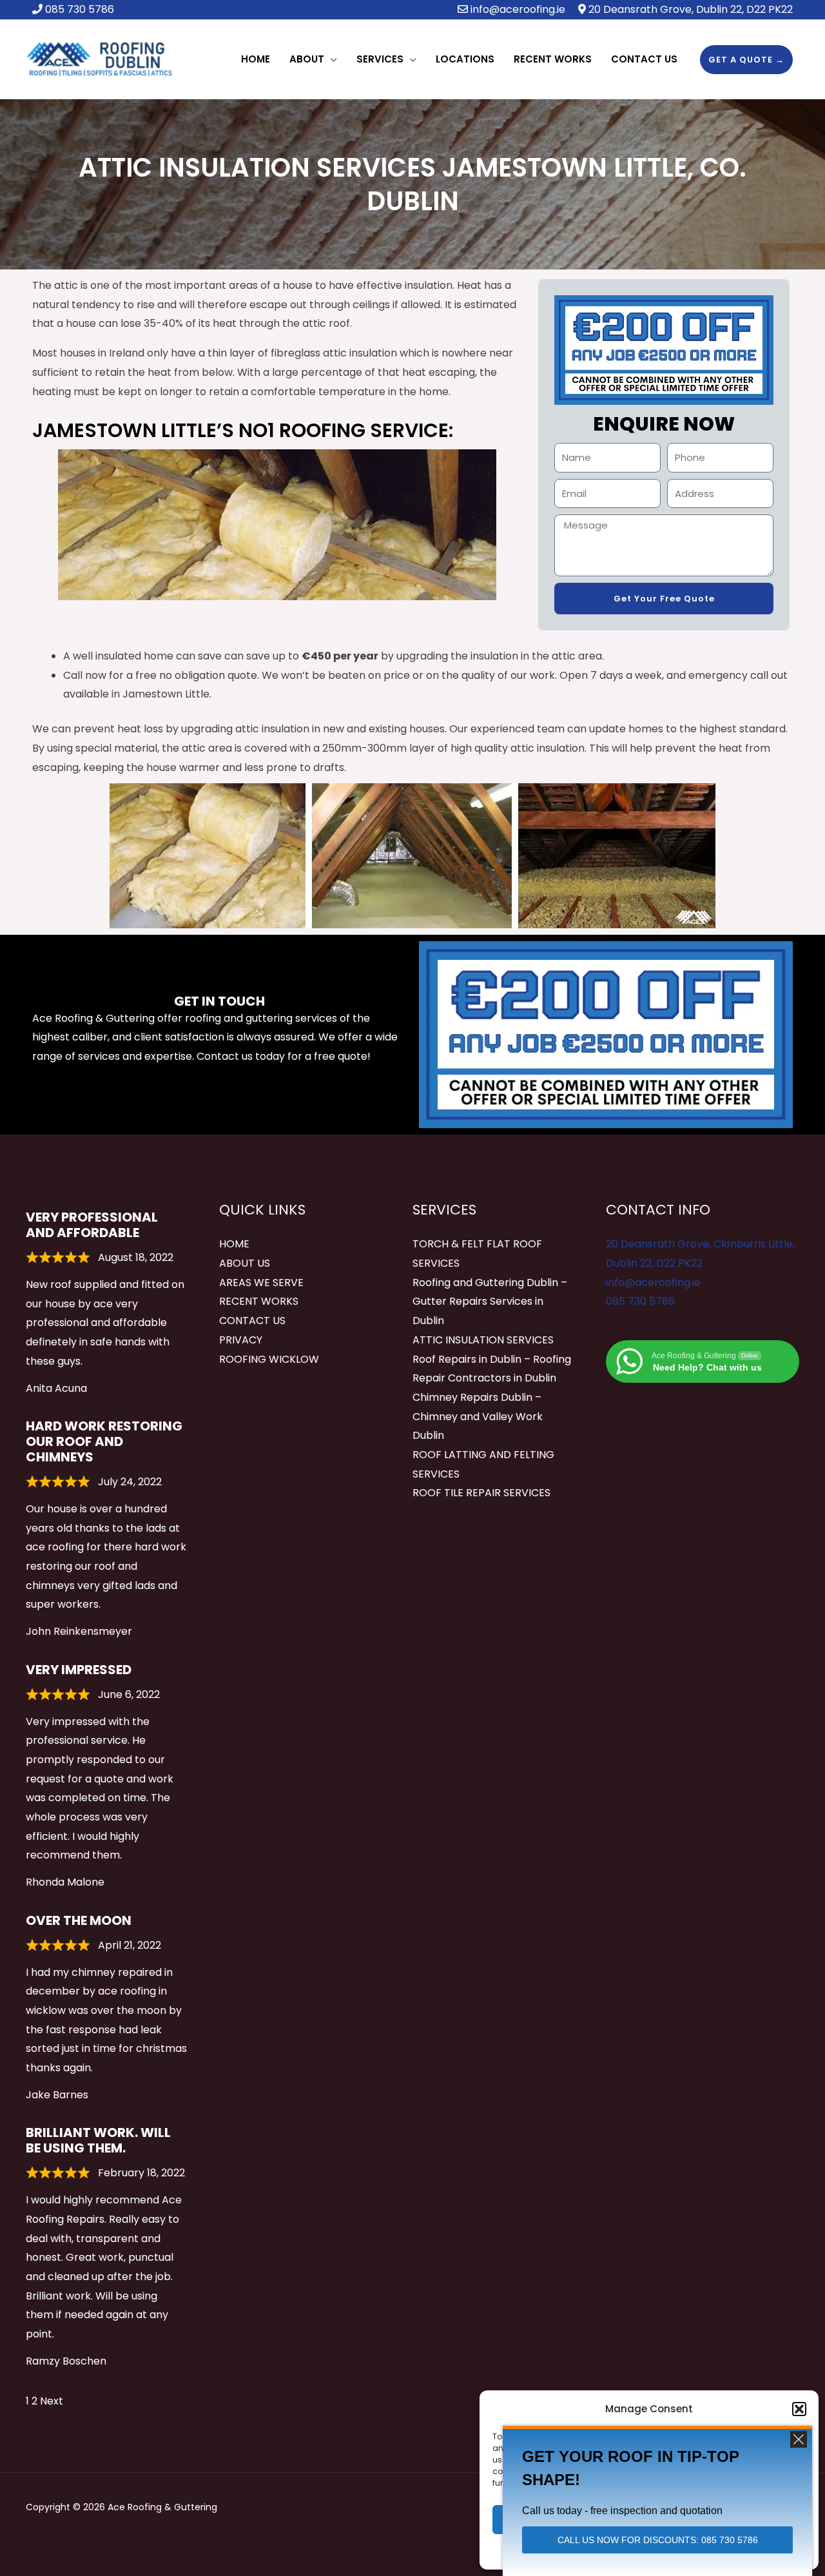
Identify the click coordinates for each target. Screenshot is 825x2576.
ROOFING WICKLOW (269, 1359)
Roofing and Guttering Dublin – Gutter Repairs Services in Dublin (490, 1302)
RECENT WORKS (259, 1301)
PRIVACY (241, 1340)
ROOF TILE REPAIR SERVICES (481, 1493)
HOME (234, 1244)
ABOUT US (245, 1263)
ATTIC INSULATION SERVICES (483, 1340)
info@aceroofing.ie (518, 9)
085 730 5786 (640, 1301)
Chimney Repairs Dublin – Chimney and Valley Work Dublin (478, 1416)
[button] (799, 2409)
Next (52, 2401)
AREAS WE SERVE (261, 1283)
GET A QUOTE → (746, 60)
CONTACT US (252, 1321)
